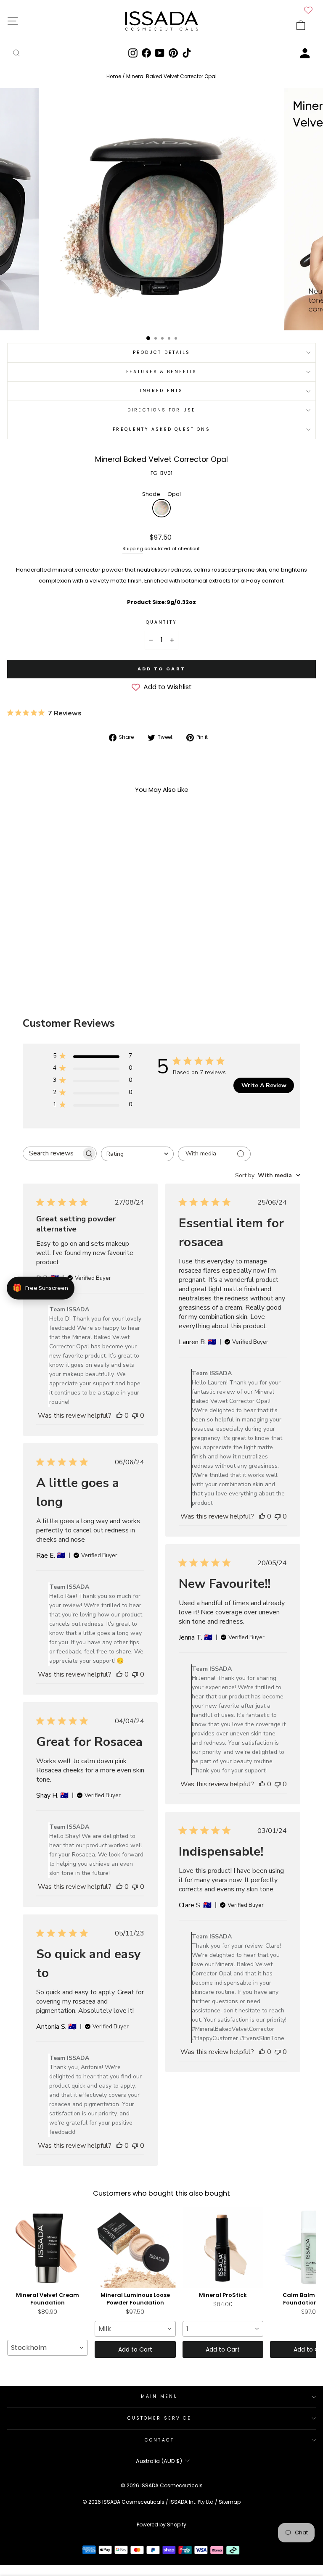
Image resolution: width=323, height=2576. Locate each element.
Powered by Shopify (161, 2525)
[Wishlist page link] (308, 10)
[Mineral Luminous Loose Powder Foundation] (135, 2248)
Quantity (161, 622)
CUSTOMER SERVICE (159, 2418)
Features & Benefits (161, 372)
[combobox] (137, 1154)
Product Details (161, 352)
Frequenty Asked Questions (161, 429)
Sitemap (230, 2502)
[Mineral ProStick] (223, 2248)
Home (114, 76)
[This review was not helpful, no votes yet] (135, 1416)
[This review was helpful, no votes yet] (119, 1416)
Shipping (133, 549)
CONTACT (159, 2440)
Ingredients (161, 391)
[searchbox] (52, 1154)
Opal (161, 508)
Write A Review (264, 1085)
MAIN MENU (159, 2396)
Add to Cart (135, 2349)
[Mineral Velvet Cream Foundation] (48, 2248)
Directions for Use (161, 410)
